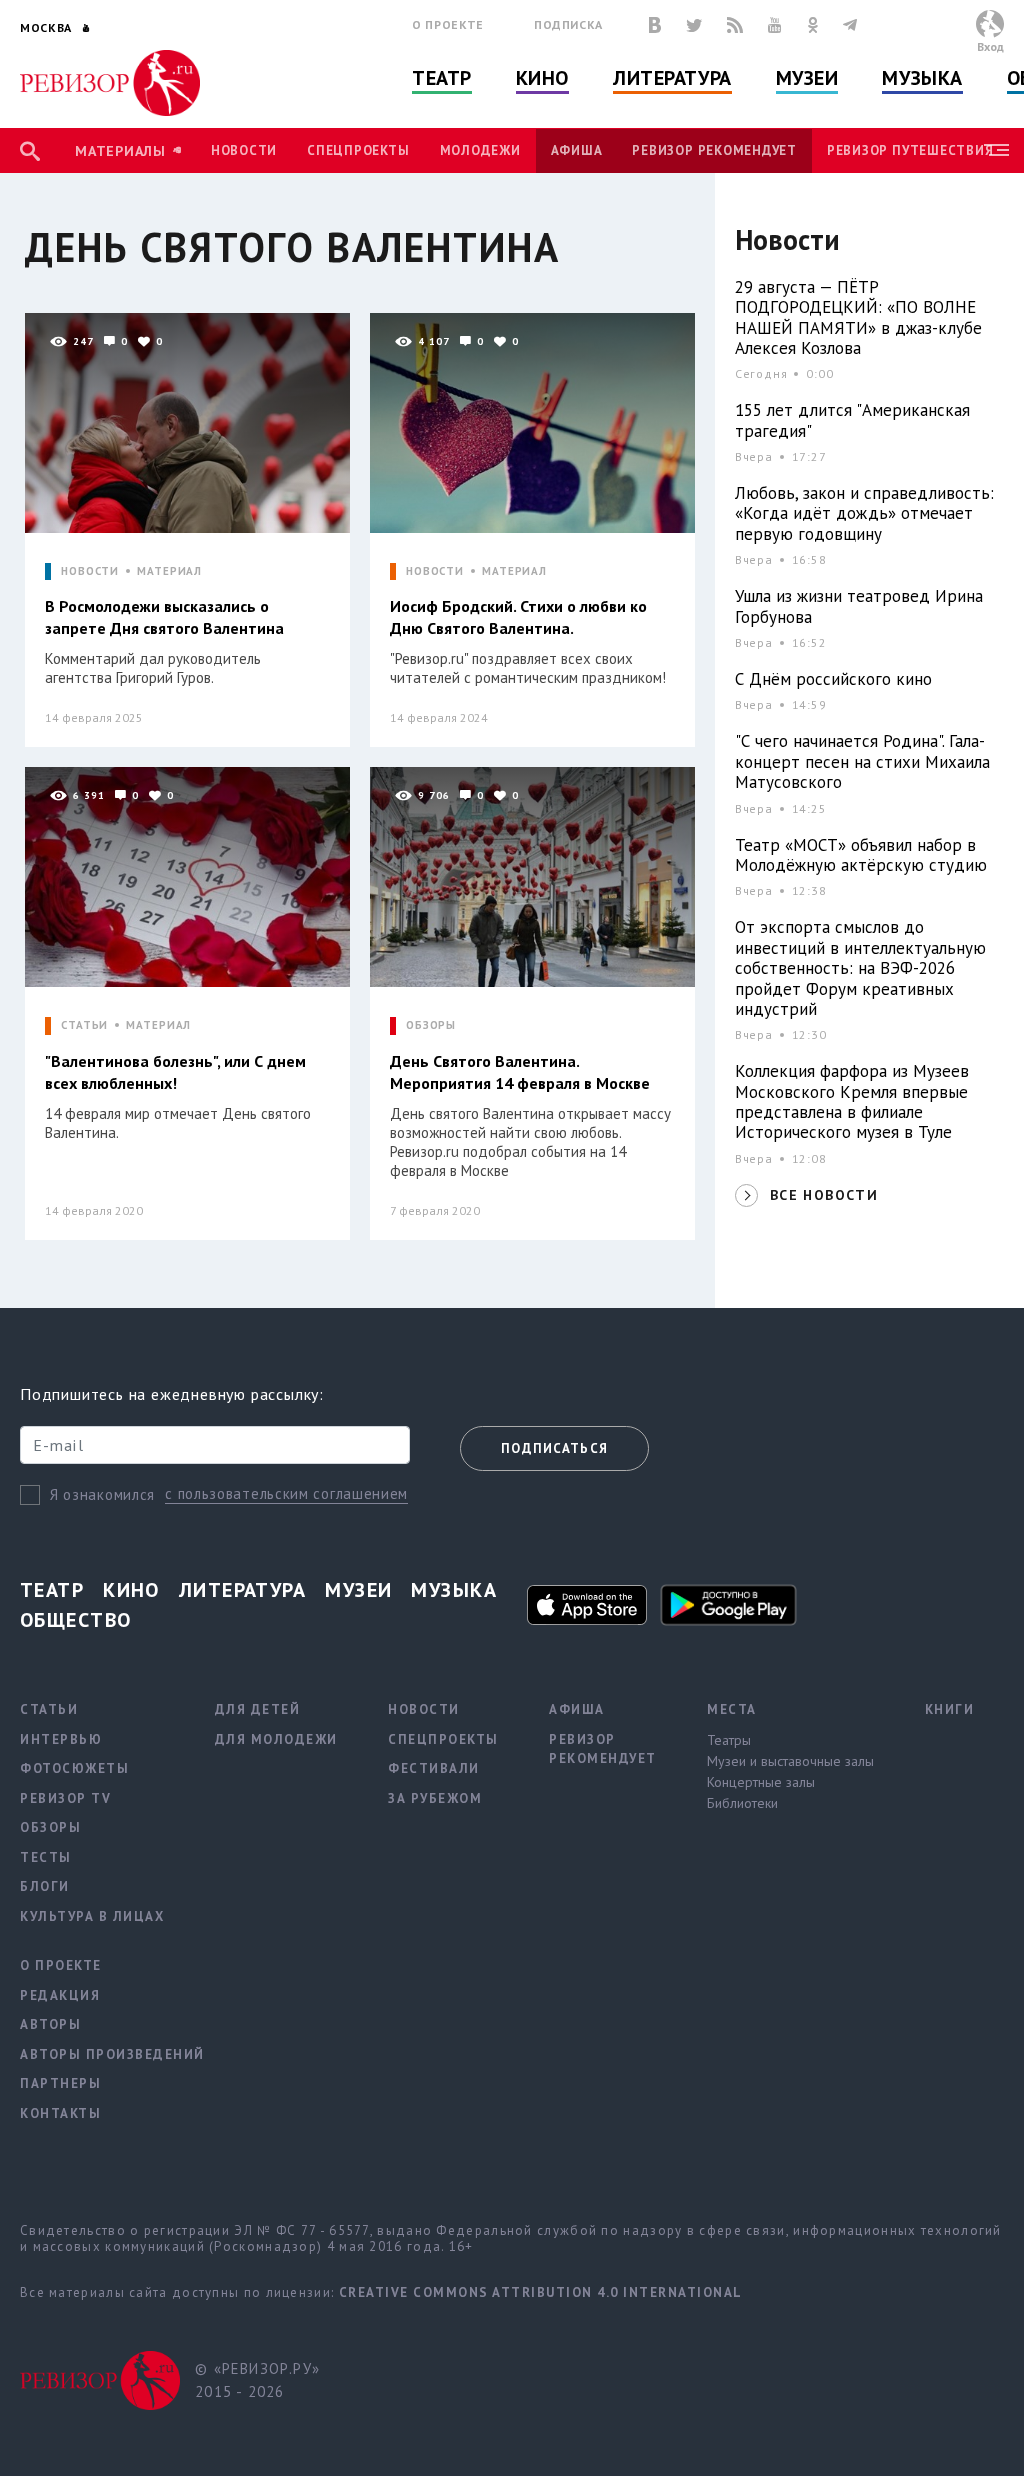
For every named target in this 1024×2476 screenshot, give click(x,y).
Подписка (568, 24)
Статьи (49, 1709)
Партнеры (60, 2083)
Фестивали (434, 1768)
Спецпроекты (358, 150)
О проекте (448, 24)
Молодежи (480, 150)
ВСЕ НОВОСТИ (824, 1195)
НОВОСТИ (90, 571)
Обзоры (50, 1827)
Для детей (258, 1709)
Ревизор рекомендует (714, 150)
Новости (244, 150)
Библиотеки (742, 1803)
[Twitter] (694, 25)
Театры (729, 1740)
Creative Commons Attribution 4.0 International (541, 2292)
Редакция (60, 1995)
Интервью (61, 1739)
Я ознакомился (102, 1494)
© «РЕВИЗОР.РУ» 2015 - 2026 (257, 2380)
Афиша (577, 150)
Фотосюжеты (74, 1768)
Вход (990, 46)
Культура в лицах (92, 1916)
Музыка (922, 78)
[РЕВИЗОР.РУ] (110, 83)
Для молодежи (276, 1739)
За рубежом (435, 1798)
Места (732, 1709)
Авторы (50, 2024)
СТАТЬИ (84, 1025)
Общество (76, 1620)
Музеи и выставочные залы (790, 1761)
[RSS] (735, 25)
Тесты (46, 1857)
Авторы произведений (112, 2054)
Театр (442, 78)
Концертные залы (761, 1782)
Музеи (807, 78)
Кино (542, 78)
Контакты (60, 2113)
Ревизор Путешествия (910, 150)
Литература (672, 78)
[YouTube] (775, 25)
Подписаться (554, 1448)
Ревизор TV (65, 1798)
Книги (950, 1709)
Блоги (45, 1886)
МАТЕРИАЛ (169, 571)
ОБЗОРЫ (431, 1025)
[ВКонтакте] (655, 25)
